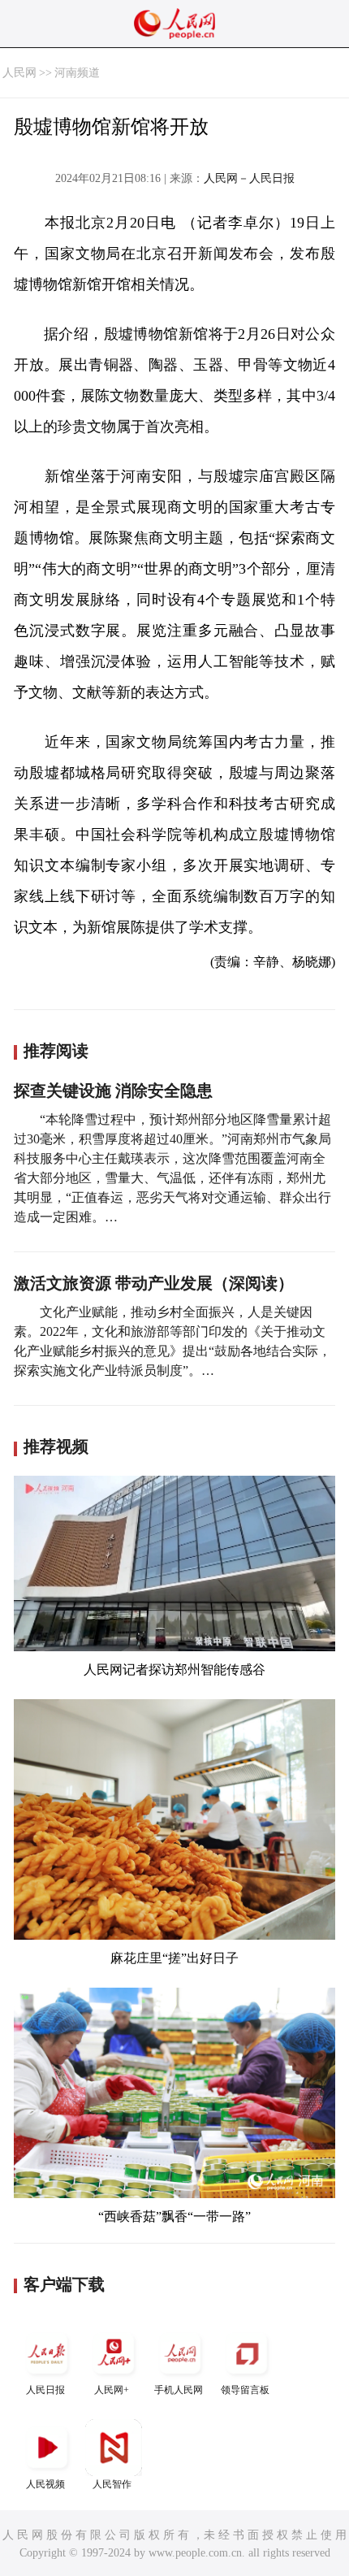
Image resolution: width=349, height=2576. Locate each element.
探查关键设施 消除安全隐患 (113, 1091)
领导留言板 (245, 2390)
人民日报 (45, 2390)
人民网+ (112, 2390)
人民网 (19, 73)
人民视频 (45, 2484)
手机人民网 (179, 2390)
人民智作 (112, 2484)
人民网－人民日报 (249, 178)
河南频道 (77, 73)
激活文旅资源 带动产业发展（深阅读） (154, 1283)
